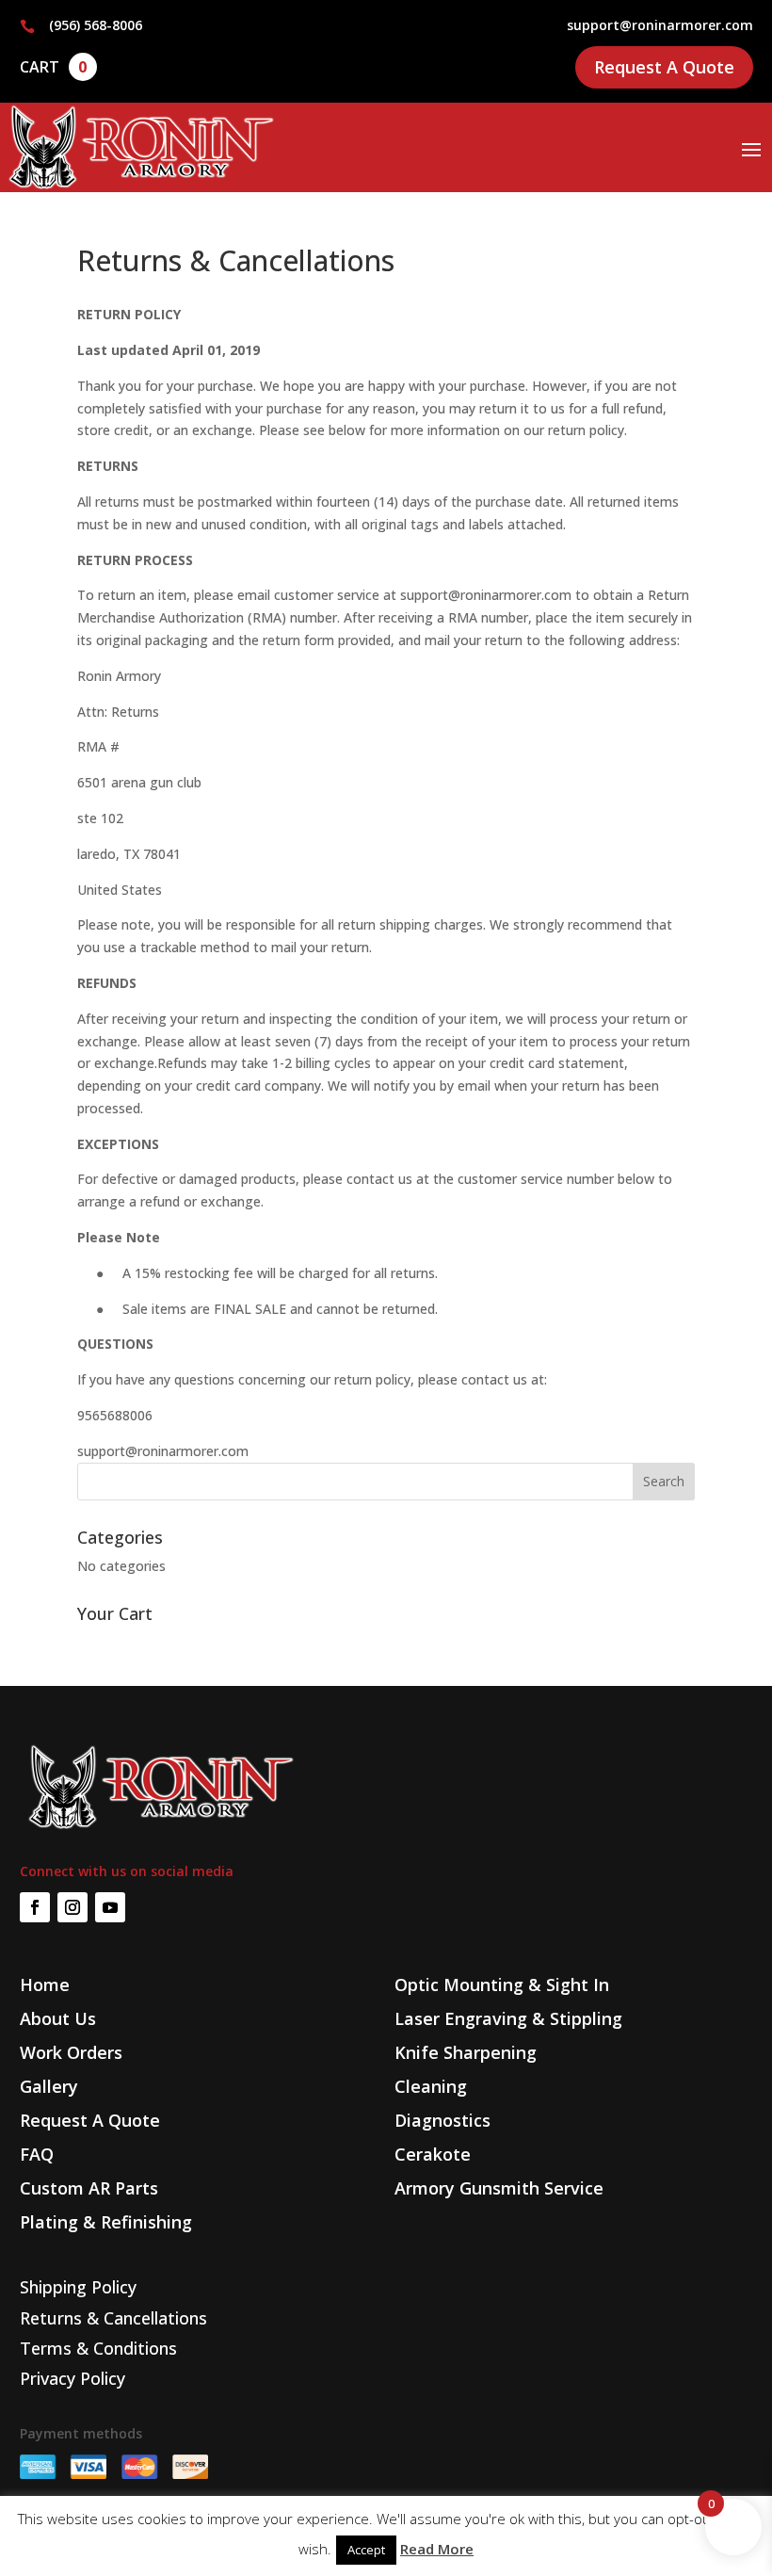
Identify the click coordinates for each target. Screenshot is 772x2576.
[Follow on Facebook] (35, 1907)
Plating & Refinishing (106, 2222)
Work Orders (71, 2052)
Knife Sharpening (466, 2052)
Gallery (49, 2086)
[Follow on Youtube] (110, 1907)
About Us (58, 2018)
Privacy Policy (72, 2378)
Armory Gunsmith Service (499, 2188)
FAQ (37, 2154)
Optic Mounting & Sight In (502, 1985)
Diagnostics (442, 2120)
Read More (437, 2549)
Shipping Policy (78, 2287)
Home (45, 1985)
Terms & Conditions (98, 2348)
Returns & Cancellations (113, 2318)
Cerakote (433, 2154)
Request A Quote (664, 67)
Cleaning (431, 2086)
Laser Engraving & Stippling (508, 2018)
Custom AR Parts (89, 2188)
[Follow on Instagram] (72, 1907)
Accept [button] (366, 2550)
